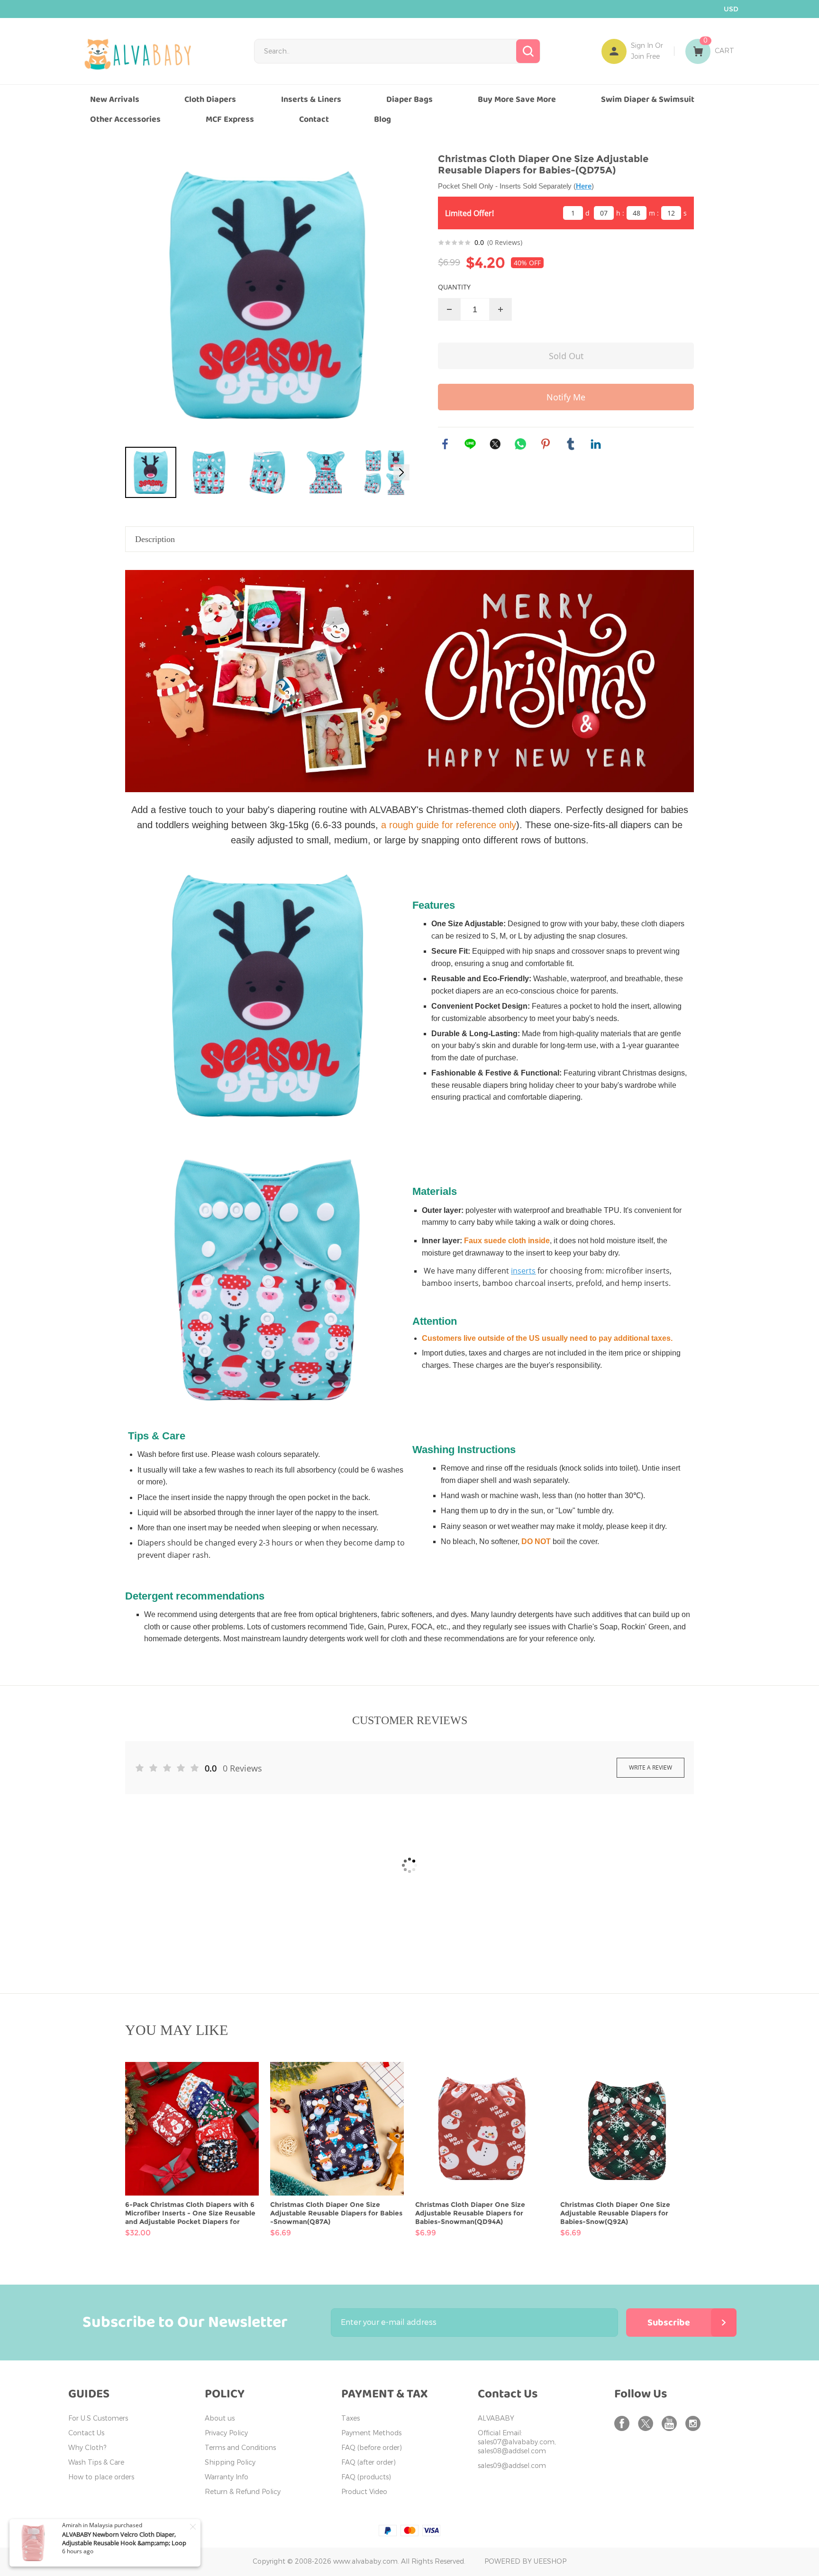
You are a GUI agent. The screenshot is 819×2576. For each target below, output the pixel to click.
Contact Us (86, 2433)
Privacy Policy (226, 2433)
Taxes (350, 2418)
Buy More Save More (517, 99)
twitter (495, 444)
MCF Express (230, 119)
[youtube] (671, 2423)
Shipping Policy (230, 2463)
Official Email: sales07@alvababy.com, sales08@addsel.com (517, 2442)
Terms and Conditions (240, 2448)
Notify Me (566, 397)
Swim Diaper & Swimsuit (648, 99)
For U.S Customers (98, 2418)
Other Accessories (125, 119)
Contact (314, 119)
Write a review (651, 1767)
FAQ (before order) (372, 2448)
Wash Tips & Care (96, 2463)
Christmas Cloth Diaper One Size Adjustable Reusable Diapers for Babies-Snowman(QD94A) (470, 2213)
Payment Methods (371, 2433)
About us (220, 2418)
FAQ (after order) (369, 2463)
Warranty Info (227, 2477)
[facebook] (624, 2423)
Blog (382, 119)
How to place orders (101, 2477)
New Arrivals (115, 99)
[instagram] (695, 2423)
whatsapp (520, 444)
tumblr (571, 444)
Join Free (645, 57)
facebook (445, 444)
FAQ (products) (366, 2477)
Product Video (364, 2492)
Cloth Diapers (210, 99)
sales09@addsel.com (512, 2466)
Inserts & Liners (311, 99)
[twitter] (647, 2423)
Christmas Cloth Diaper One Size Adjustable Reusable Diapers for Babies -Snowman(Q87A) (336, 2213)
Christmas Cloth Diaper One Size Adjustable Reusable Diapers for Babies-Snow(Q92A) (615, 2213)
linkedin (596, 444)
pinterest (546, 444)
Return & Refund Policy (243, 2492)
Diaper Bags (409, 99)
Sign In (642, 46)
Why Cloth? (87, 2448)
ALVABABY (496, 2418)
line (470, 444)
